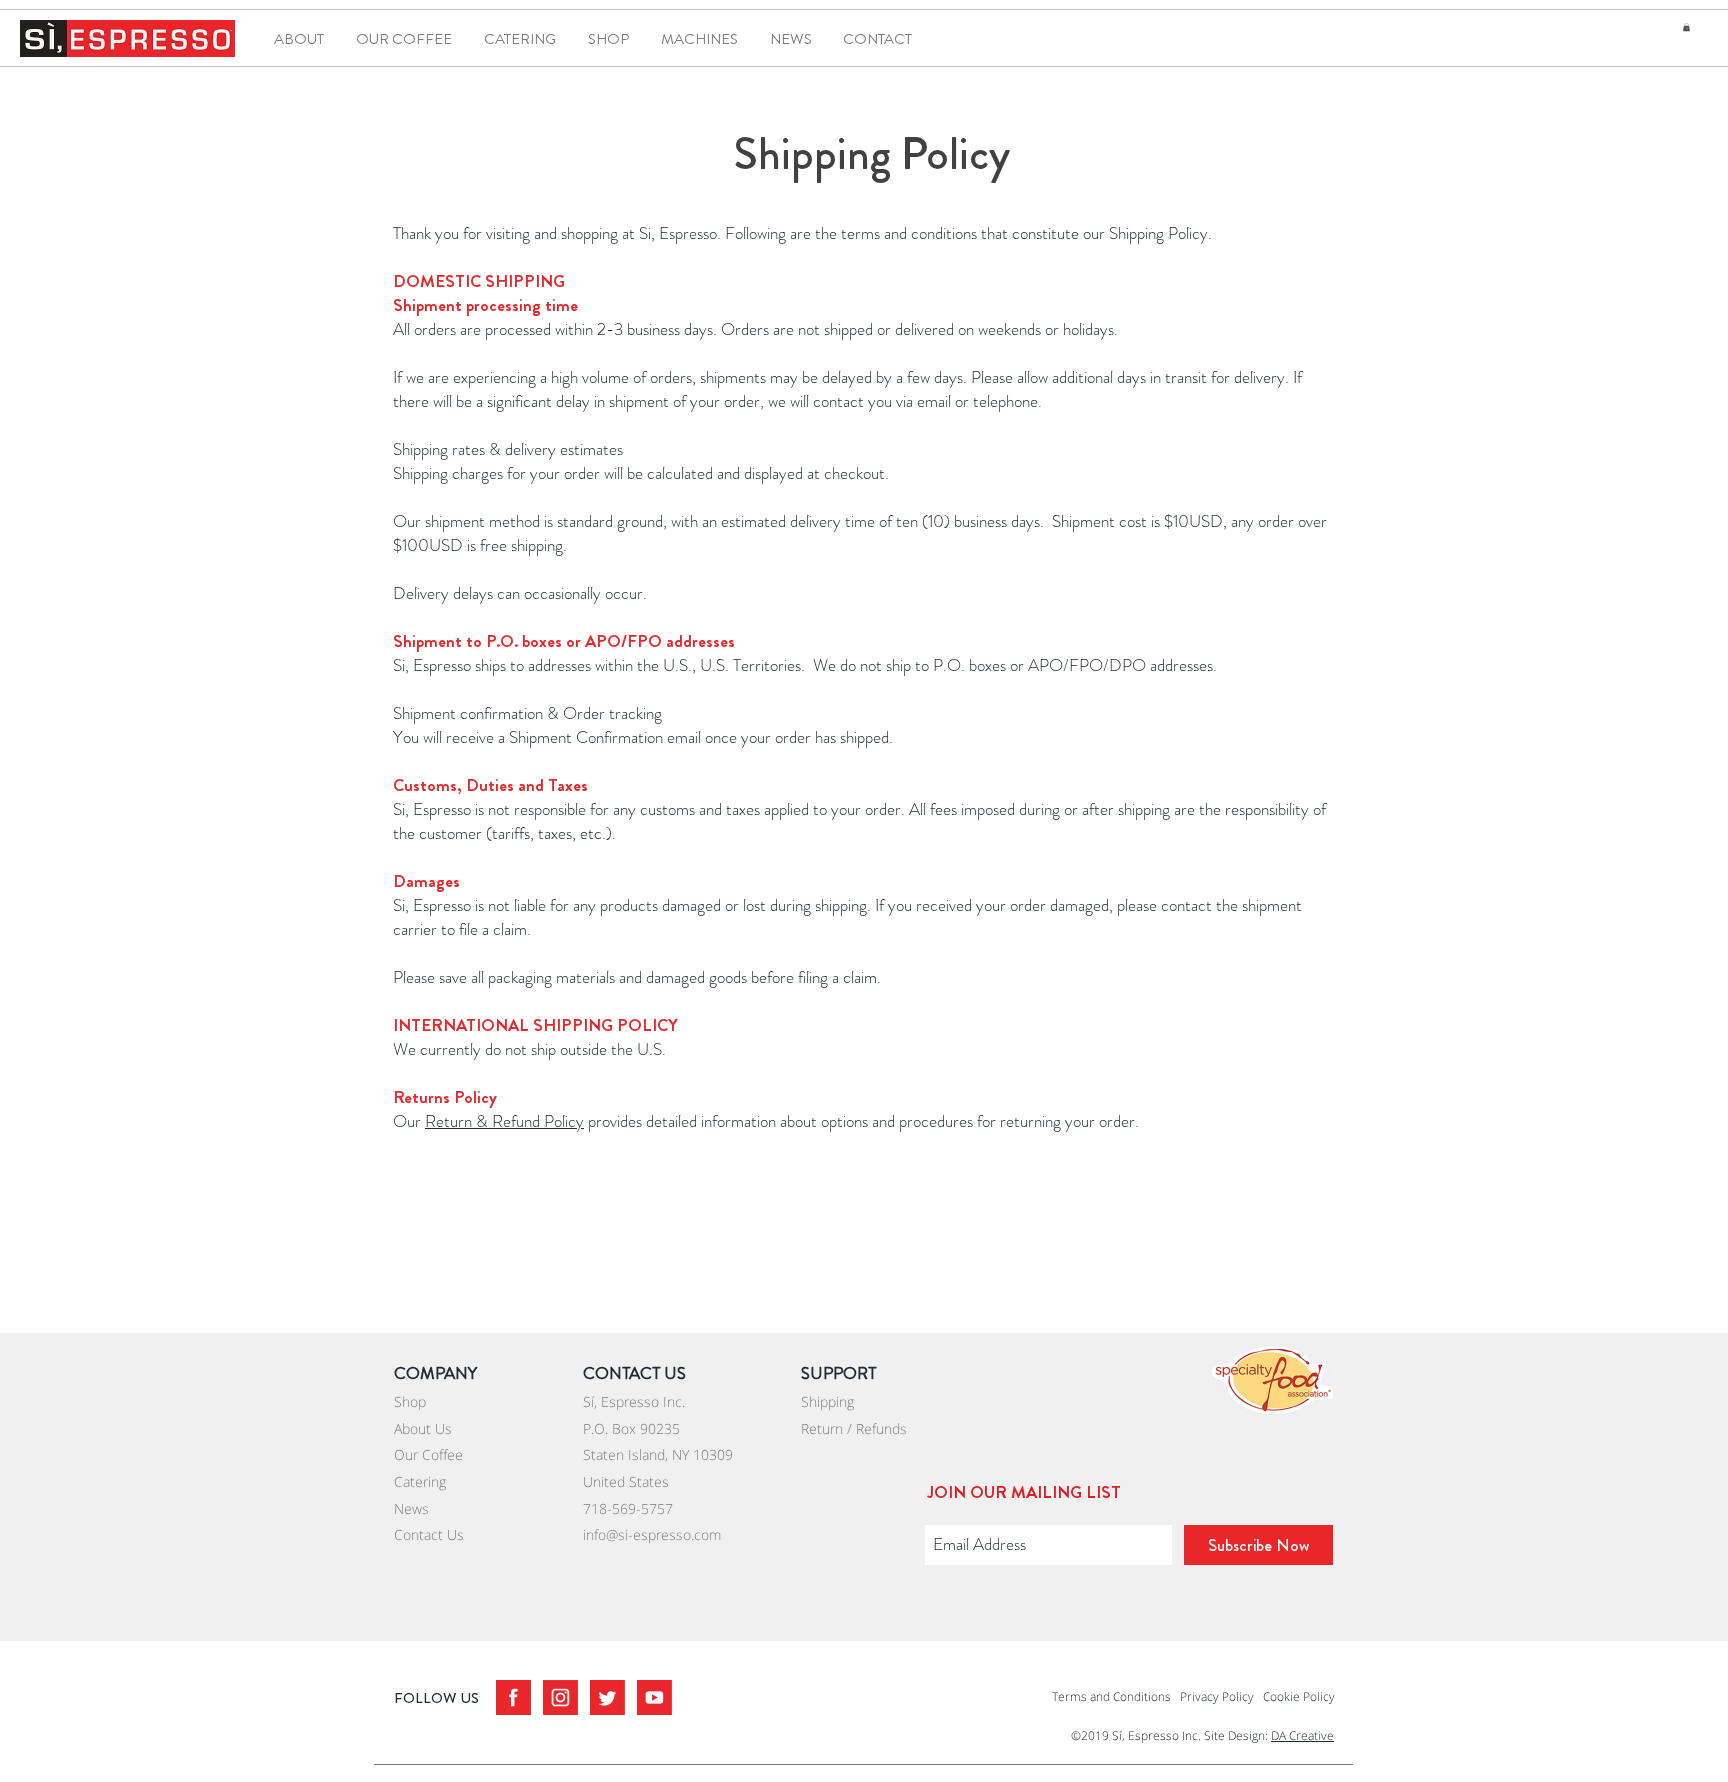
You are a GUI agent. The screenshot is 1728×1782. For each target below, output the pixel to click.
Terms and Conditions (1111, 1696)
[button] (1686, 27)
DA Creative (1302, 1735)
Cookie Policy (1299, 1696)
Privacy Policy (1217, 1696)
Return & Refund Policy (504, 1121)
